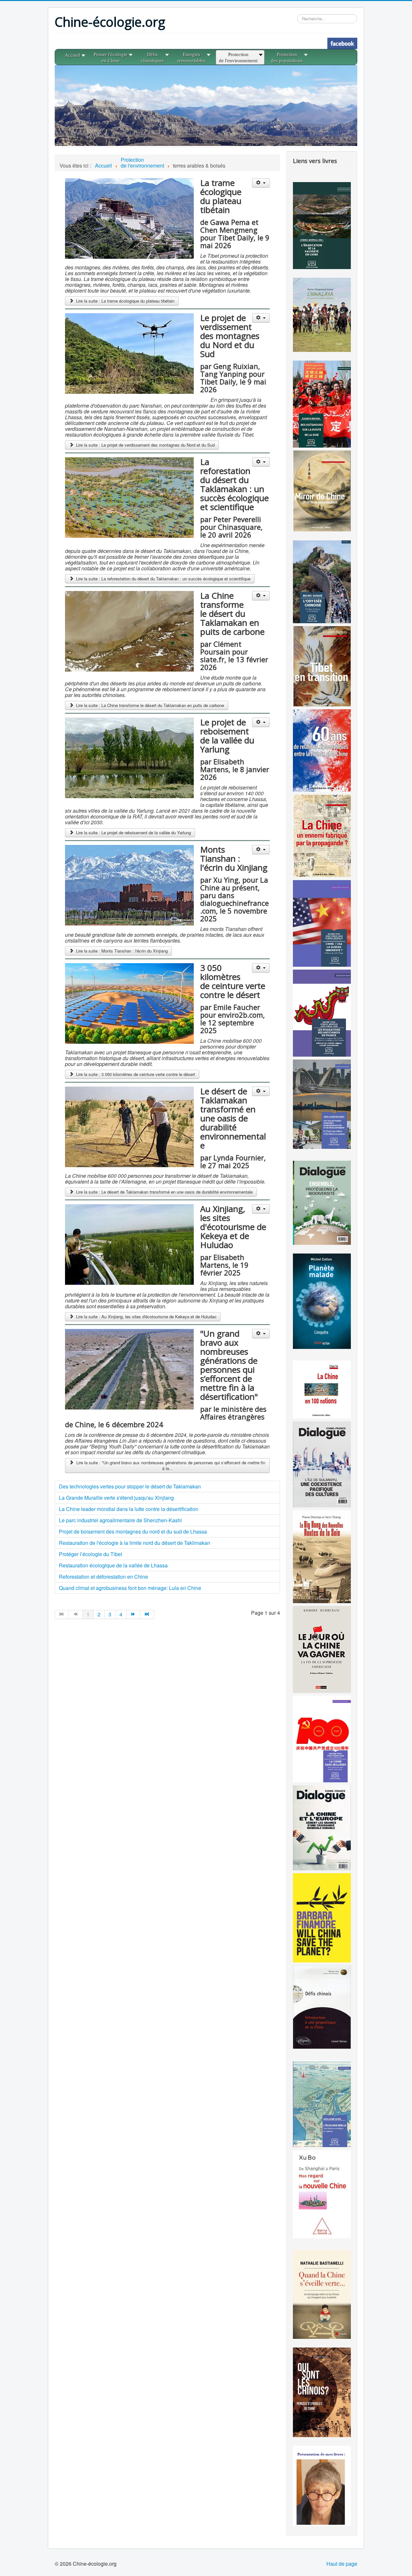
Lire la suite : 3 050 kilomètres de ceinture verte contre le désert (135, 1074)
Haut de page (342, 2564)
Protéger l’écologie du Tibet (90, 1554)
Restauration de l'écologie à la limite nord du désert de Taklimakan (135, 1543)
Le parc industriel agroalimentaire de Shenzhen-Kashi (120, 1520)
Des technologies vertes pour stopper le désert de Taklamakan (130, 1486)
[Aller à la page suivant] (133, 1614)
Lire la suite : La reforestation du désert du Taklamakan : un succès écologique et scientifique (163, 579)
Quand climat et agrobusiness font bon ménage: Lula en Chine (130, 1588)
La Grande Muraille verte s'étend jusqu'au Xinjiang (116, 1498)
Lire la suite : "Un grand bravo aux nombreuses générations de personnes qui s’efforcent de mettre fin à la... (170, 1465)
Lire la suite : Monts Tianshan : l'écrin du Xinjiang (121, 951)
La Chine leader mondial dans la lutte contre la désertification (129, 1509)
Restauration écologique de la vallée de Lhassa (113, 1565)
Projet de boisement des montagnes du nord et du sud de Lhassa (133, 1531)
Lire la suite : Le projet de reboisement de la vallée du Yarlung (133, 833)
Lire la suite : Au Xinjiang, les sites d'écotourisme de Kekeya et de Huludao (145, 1317)
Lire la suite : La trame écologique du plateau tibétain (125, 301)
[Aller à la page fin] (147, 1614)
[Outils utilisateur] (261, 183)
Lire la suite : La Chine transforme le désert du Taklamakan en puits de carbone (149, 705)
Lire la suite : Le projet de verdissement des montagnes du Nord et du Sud (145, 445)
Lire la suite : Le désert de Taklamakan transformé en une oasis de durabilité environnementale (164, 1192)
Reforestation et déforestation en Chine (103, 1577)
